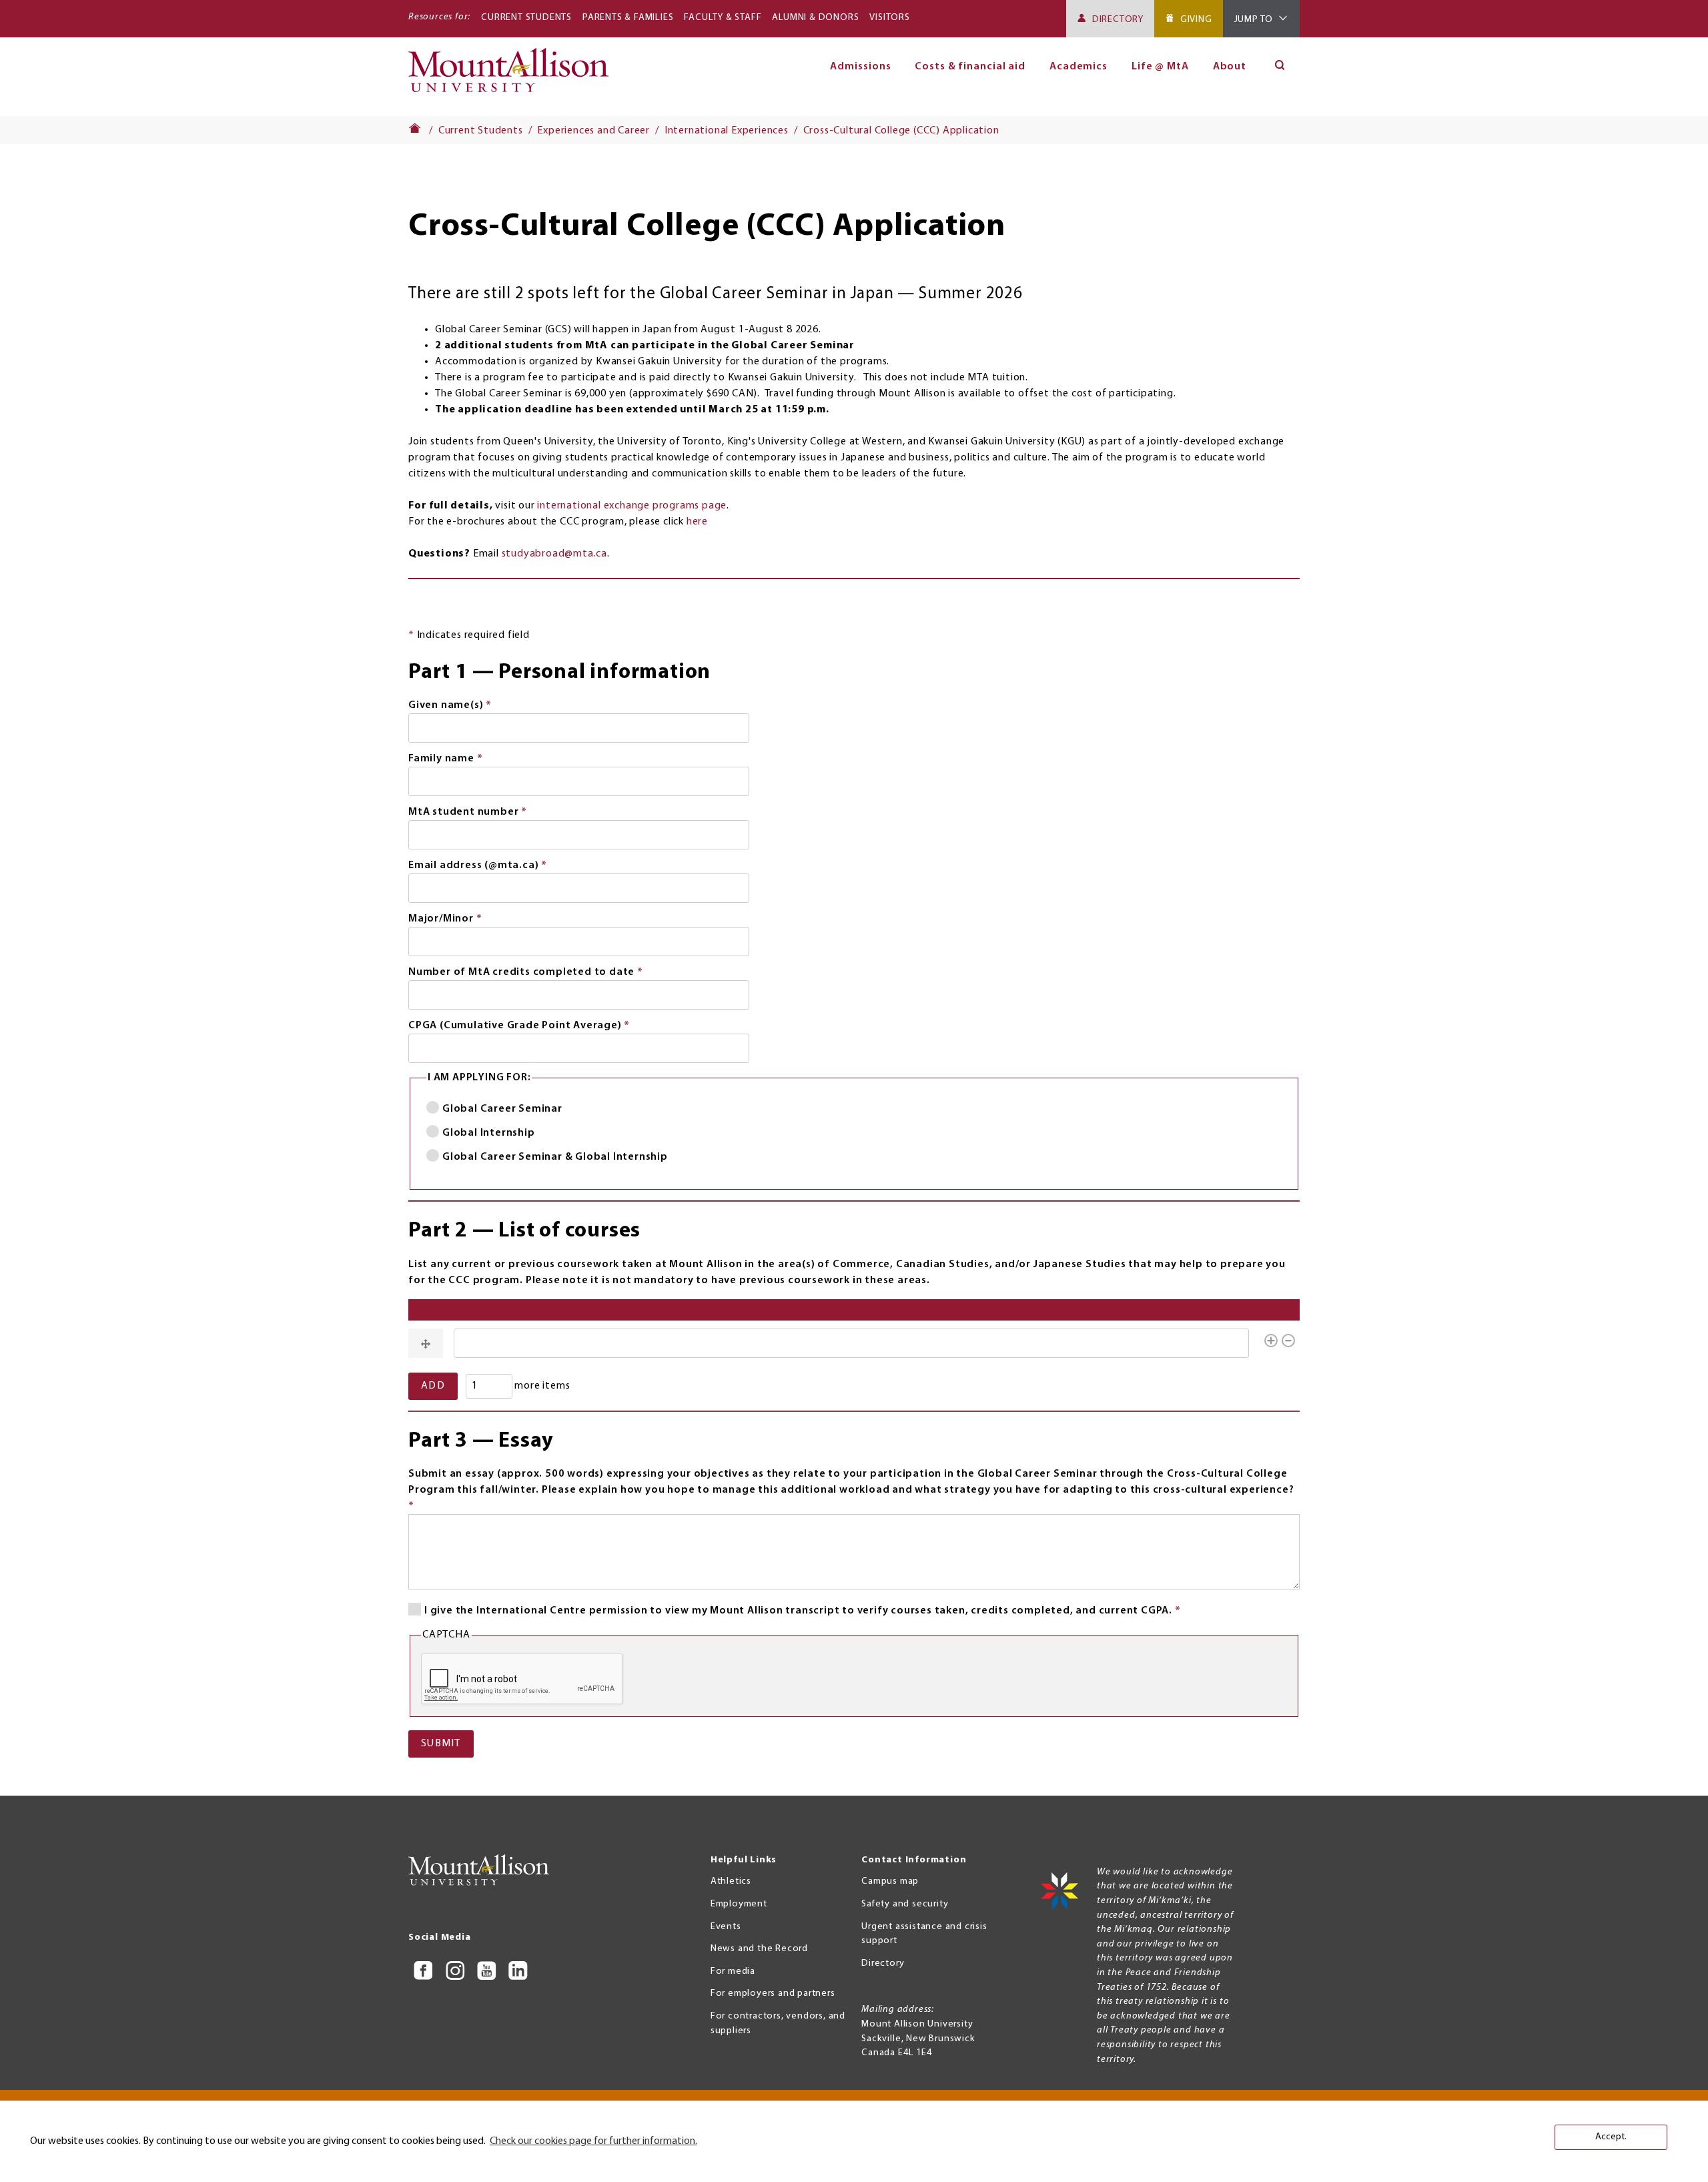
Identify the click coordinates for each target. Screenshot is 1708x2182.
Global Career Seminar (502, 1109)
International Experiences (727, 131)
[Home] (514, 76)
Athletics (731, 1881)
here (697, 522)
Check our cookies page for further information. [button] (593, 2141)
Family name (470, 760)
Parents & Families (628, 18)
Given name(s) (475, 707)
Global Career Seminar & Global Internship (555, 1157)
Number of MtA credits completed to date (550, 974)
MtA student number (492, 813)
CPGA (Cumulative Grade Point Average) (544, 1027)
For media (733, 1971)
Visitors (889, 18)
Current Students (526, 18)
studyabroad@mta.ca (554, 554)
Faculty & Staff (723, 18)
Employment (739, 1904)
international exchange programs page (632, 506)
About (1230, 67)
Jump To (1254, 20)
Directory (1118, 20)
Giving (1196, 20)
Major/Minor (470, 920)
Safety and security (905, 1904)
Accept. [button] (1611, 2137)
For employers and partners (773, 1993)
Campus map (890, 1881)
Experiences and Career (593, 131)
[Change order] (426, 1343)
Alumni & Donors (815, 18)
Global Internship (489, 1133)
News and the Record (759, 1949)
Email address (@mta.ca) (502, 867)
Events (726, 1927)
